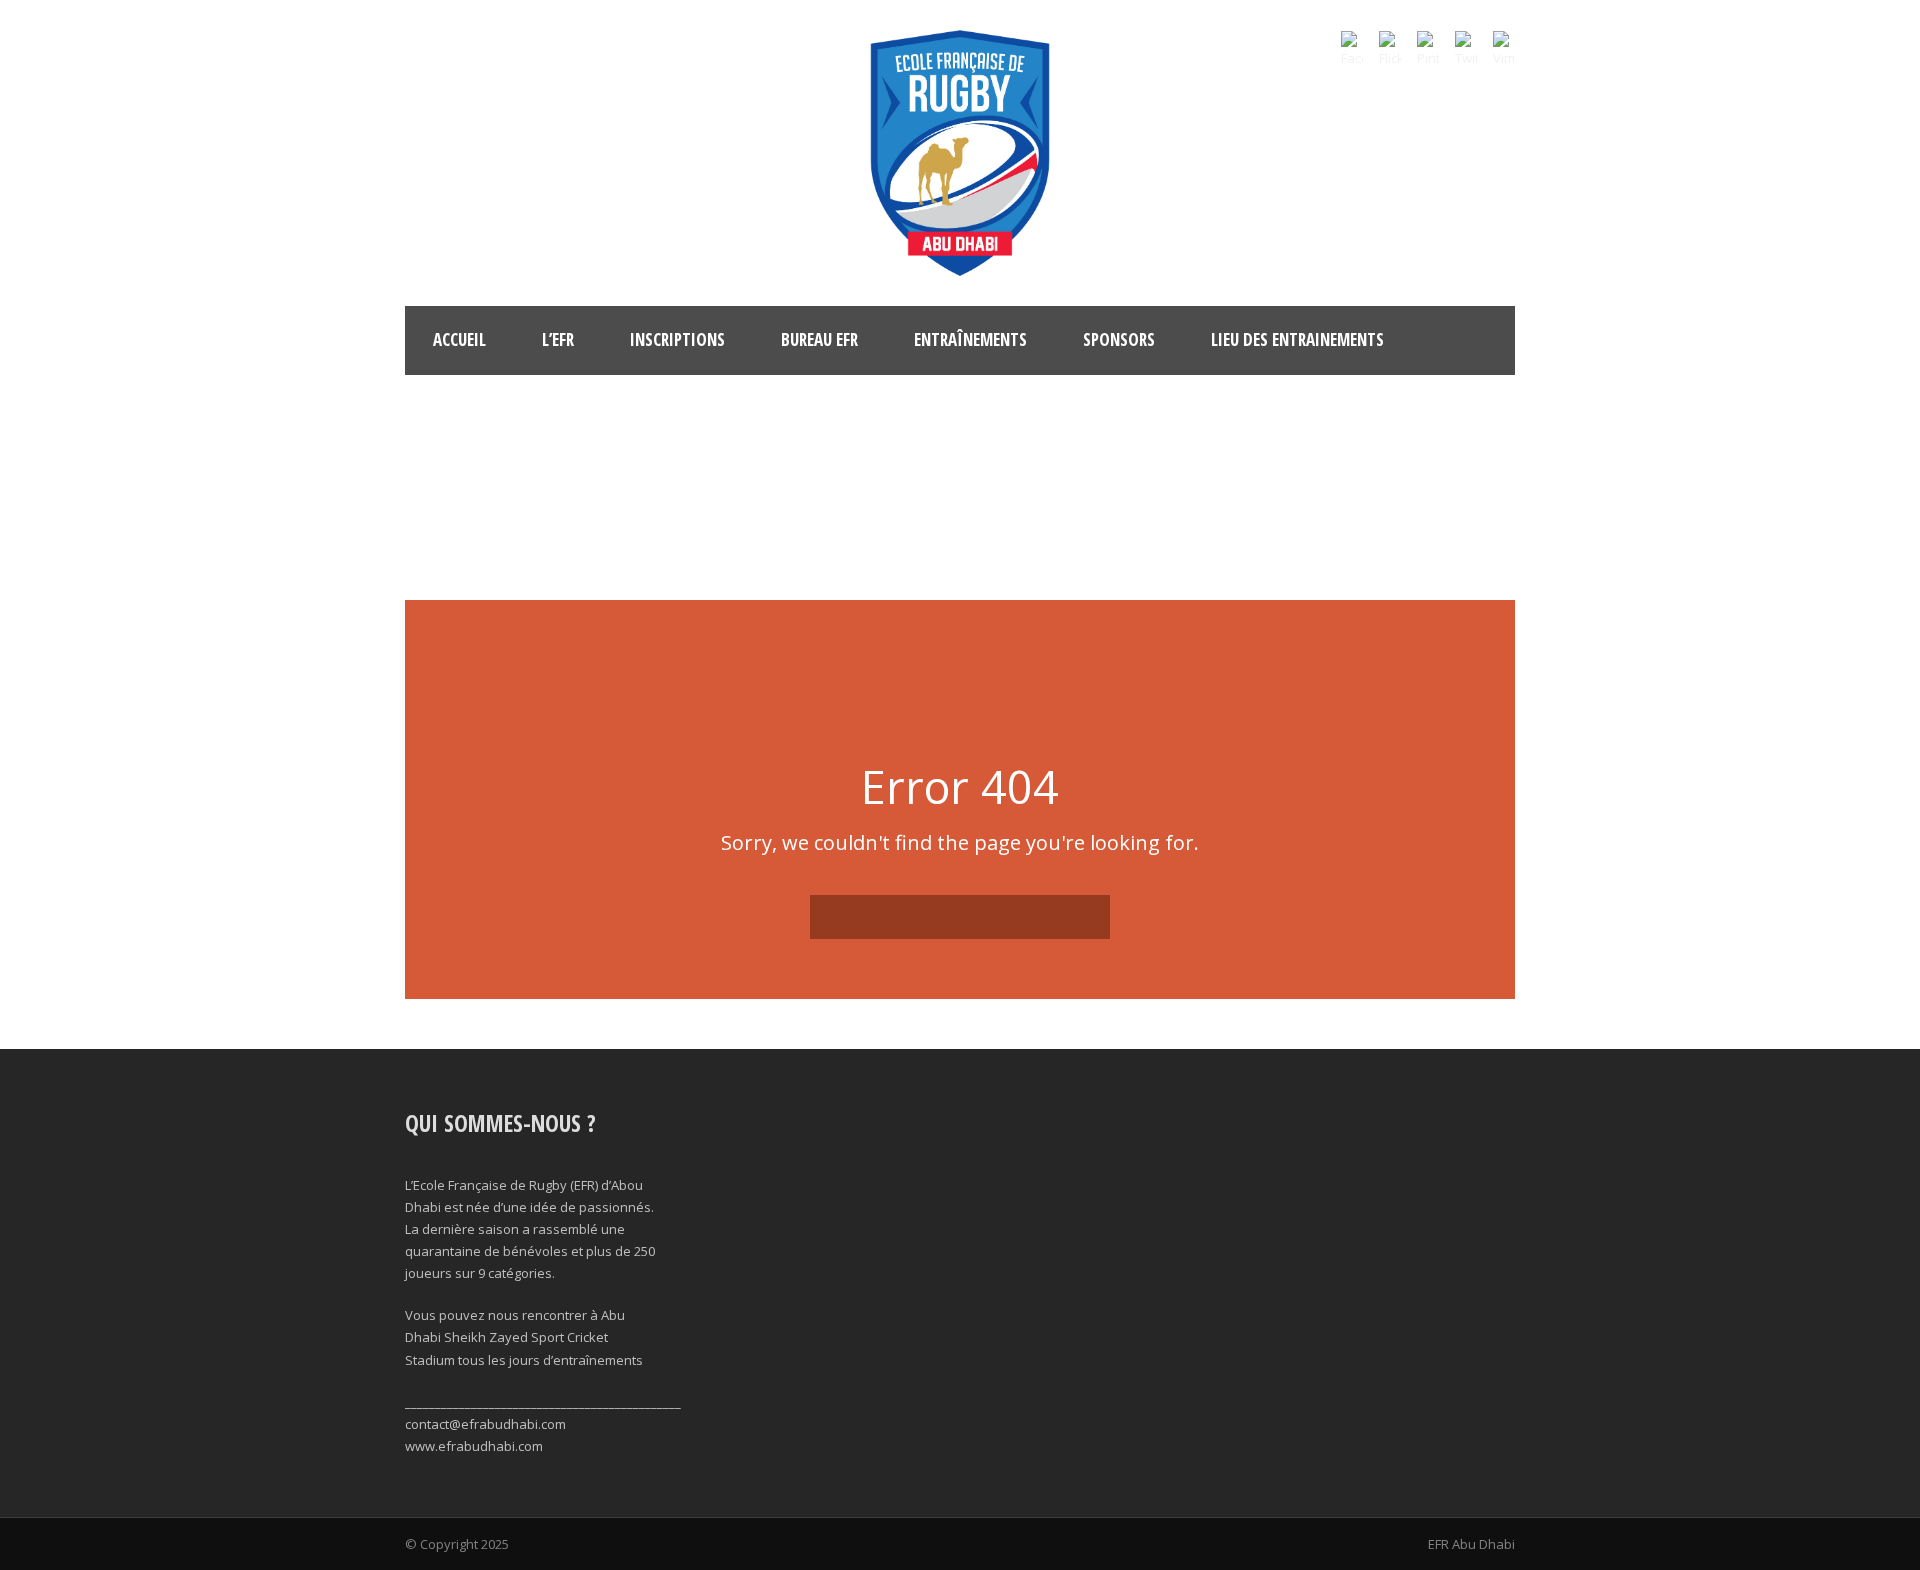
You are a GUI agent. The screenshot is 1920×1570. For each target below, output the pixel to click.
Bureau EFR (819, 339)
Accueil (459, 339)
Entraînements (970, 339)
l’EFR (558, 339)
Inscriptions (677, 339)
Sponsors (1119, 339)
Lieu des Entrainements (1297, 339)
